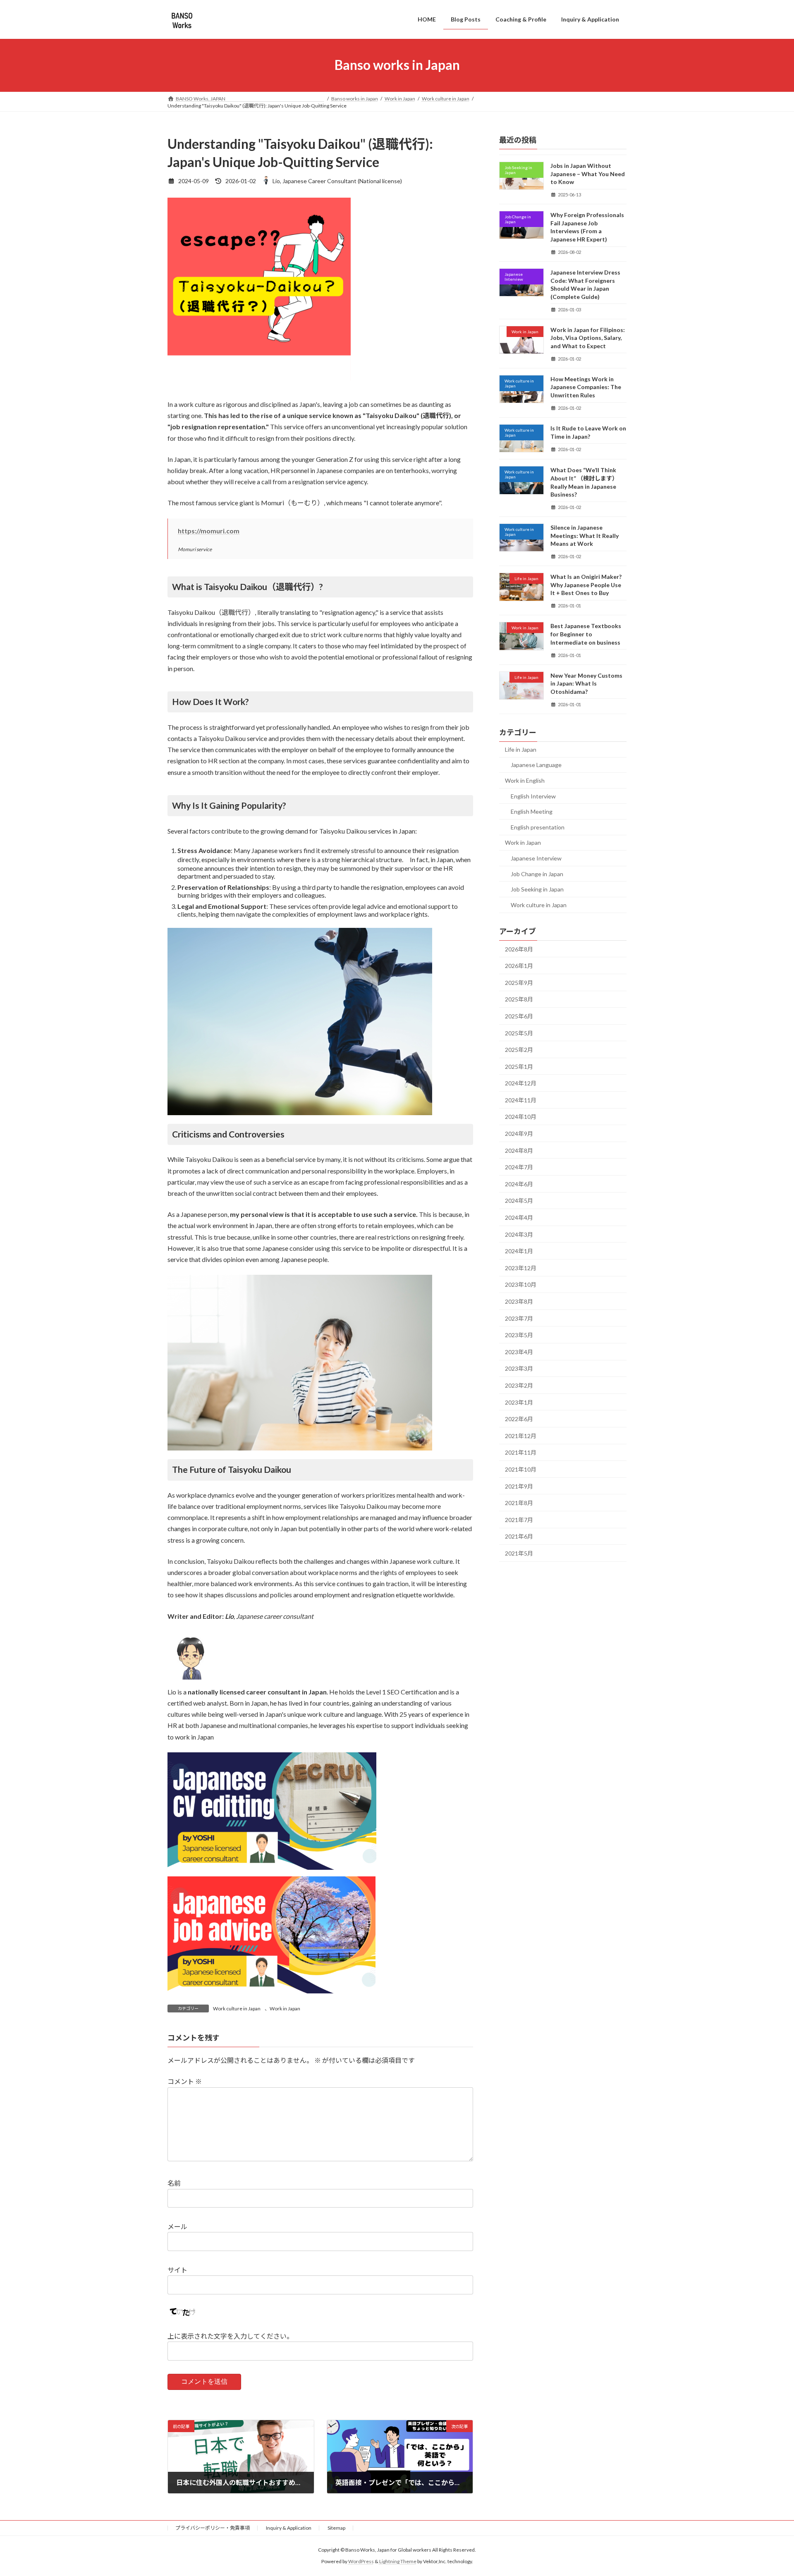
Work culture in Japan (237, 2008)
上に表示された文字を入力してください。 (230, 2336)
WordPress (361, 2562)
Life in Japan (521, 749)
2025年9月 (519, 982)
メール (177, 2226)
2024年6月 (519, 1184)
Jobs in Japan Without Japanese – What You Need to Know (588, 174)
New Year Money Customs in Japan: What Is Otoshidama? (586, 683)
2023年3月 (519, 1368)
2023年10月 (521, 1284)
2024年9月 (519, 1134)
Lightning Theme (398, 2562)
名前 (174, 2183)
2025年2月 (519, 1050)
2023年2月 (519, 1385)
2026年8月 (519, 949)
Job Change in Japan (537, 873)
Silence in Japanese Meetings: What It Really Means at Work (585, 535)
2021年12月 (521, 1435)
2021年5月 (519, 1553)
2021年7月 (519, 1519)
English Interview (533, 796)
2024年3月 (519, 1234)
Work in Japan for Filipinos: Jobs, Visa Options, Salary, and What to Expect (588, 337)
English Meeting (532, 811)
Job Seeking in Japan (537, 889)
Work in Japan (285, 2008)
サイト (177, 2270)
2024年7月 (519, 1167)
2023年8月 (519, 1301)
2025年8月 (519, 999)
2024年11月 (521, 1100)
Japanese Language (536, 765)
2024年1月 (519, 1251)
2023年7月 (519, 1318)
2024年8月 (519, 1150)
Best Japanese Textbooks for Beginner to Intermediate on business (586, 634)
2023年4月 (519, 1351)
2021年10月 (521, 1469)
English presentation (538, 827)
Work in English (525, 780)
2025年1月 (519, 1066)
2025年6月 (519, 1016)
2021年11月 (521, 1452)
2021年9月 (519, 1486)
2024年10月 (521, 1117)
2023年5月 (519, 1335)
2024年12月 (521, 1083)
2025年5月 (519, 1033)
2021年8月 (519, 1503)
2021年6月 (519, 1536)
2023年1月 (519, 1402)
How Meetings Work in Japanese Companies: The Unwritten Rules (586, 387)
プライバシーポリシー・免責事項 (213, 2528)
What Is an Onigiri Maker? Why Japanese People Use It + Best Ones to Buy (586, 585)
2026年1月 (519, 966)
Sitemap (336, 2528)
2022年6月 (519, 1419)
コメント (185, 2081)
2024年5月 (519, 1201)
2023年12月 (521, 1268)
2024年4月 (519, 1218)
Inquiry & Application (289, 2528)
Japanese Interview (536, 858)
